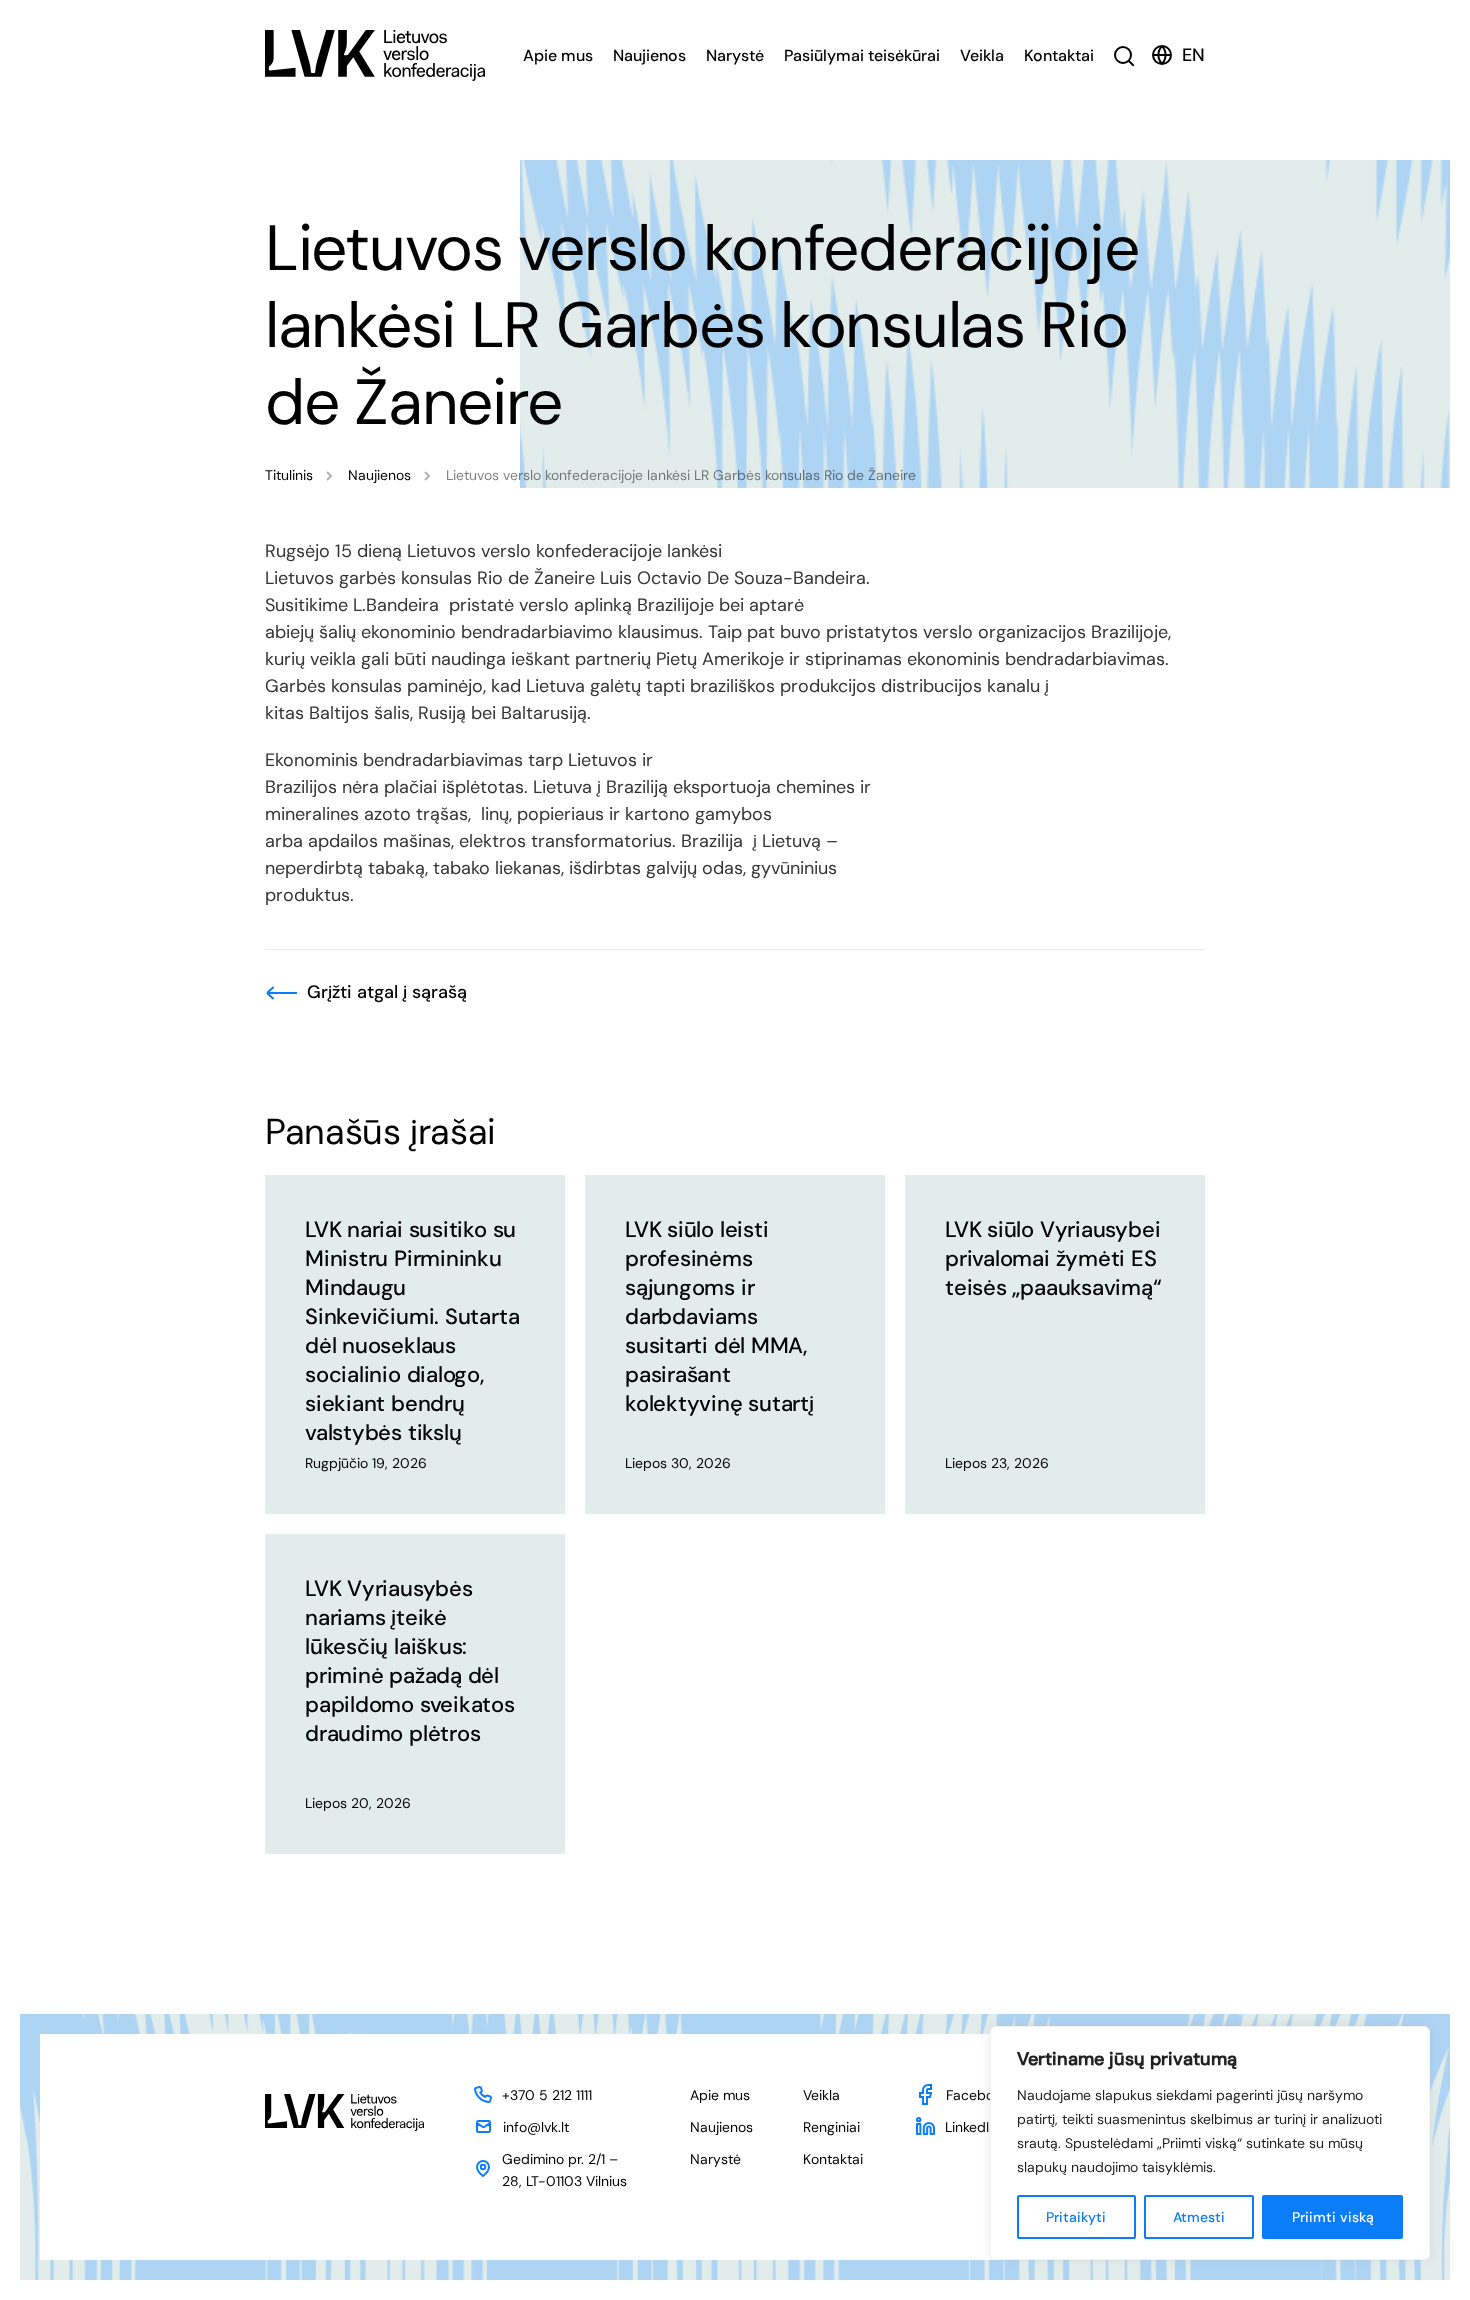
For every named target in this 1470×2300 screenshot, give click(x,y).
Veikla (982, 55)
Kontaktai (1059, 55)
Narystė (735, 55)
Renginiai (831, 2127)
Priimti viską (1333, 2217)
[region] (1210, 2143)
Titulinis (289, 475)
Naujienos (649, 55)
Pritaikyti (1076, 2217)
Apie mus (558, 55)
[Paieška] (1124, 55)
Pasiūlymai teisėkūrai (862, 55)
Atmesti (1199, 2217)
